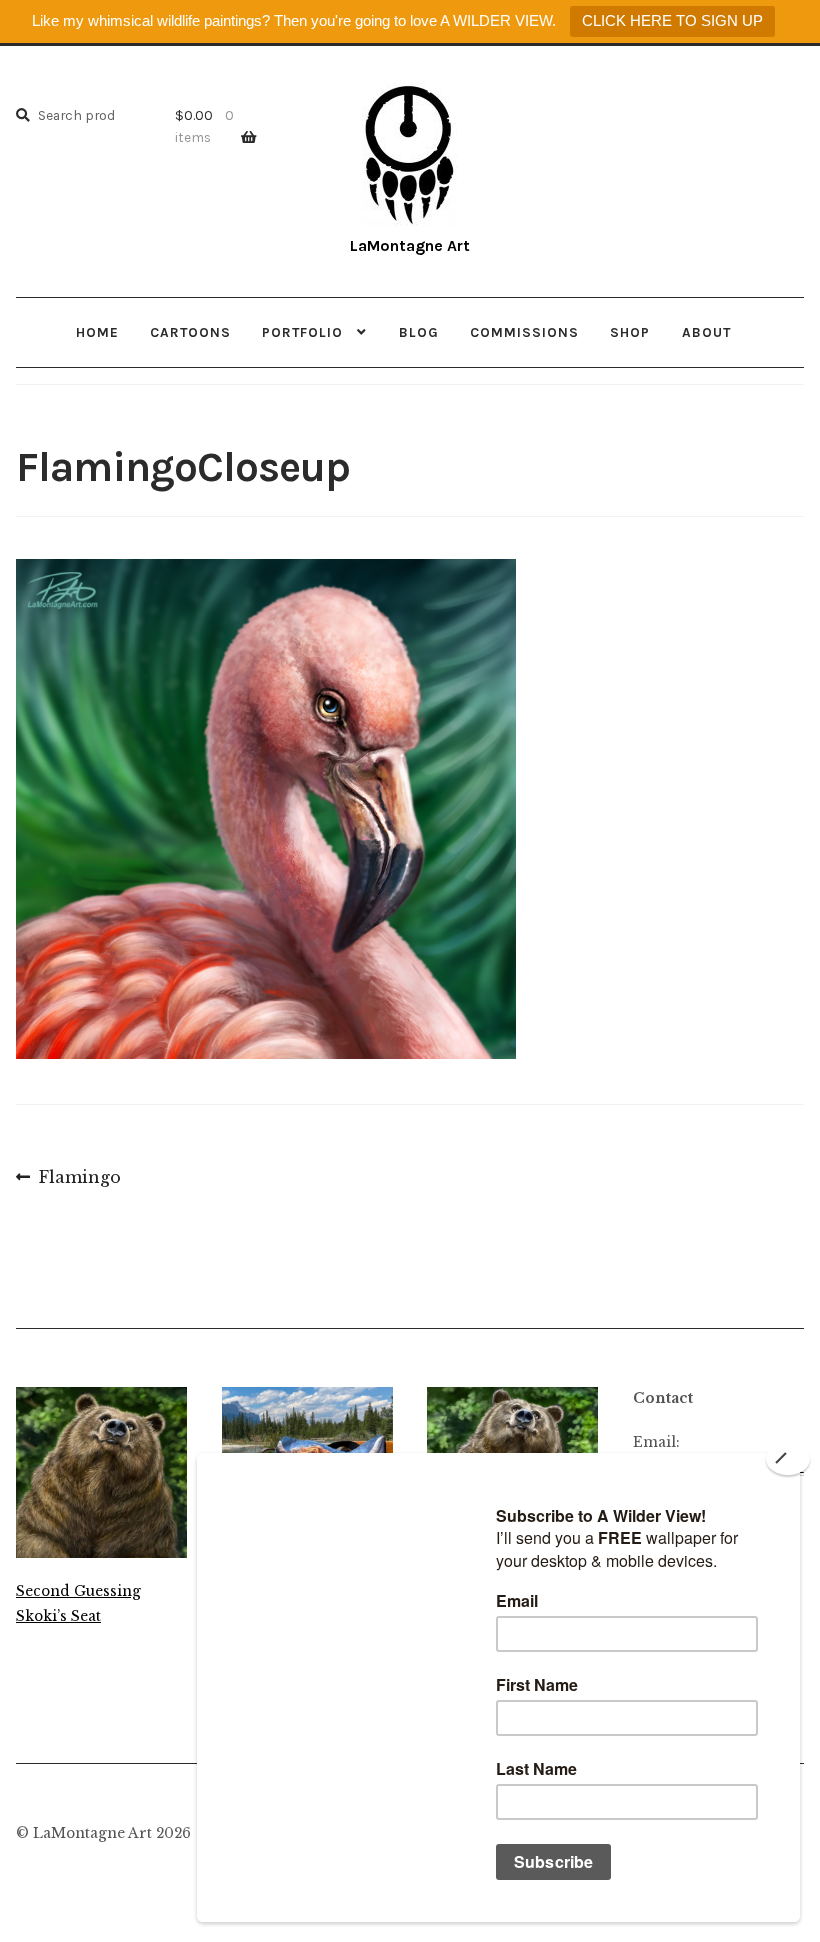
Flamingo (79, 1179)
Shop (630, 332)
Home (97, 332)
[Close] (788, 1459)
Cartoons (190, 332)
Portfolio (302, 332)
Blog (419, 332)
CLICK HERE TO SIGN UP (672, 20)
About (706, 332)
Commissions (524, 332)
